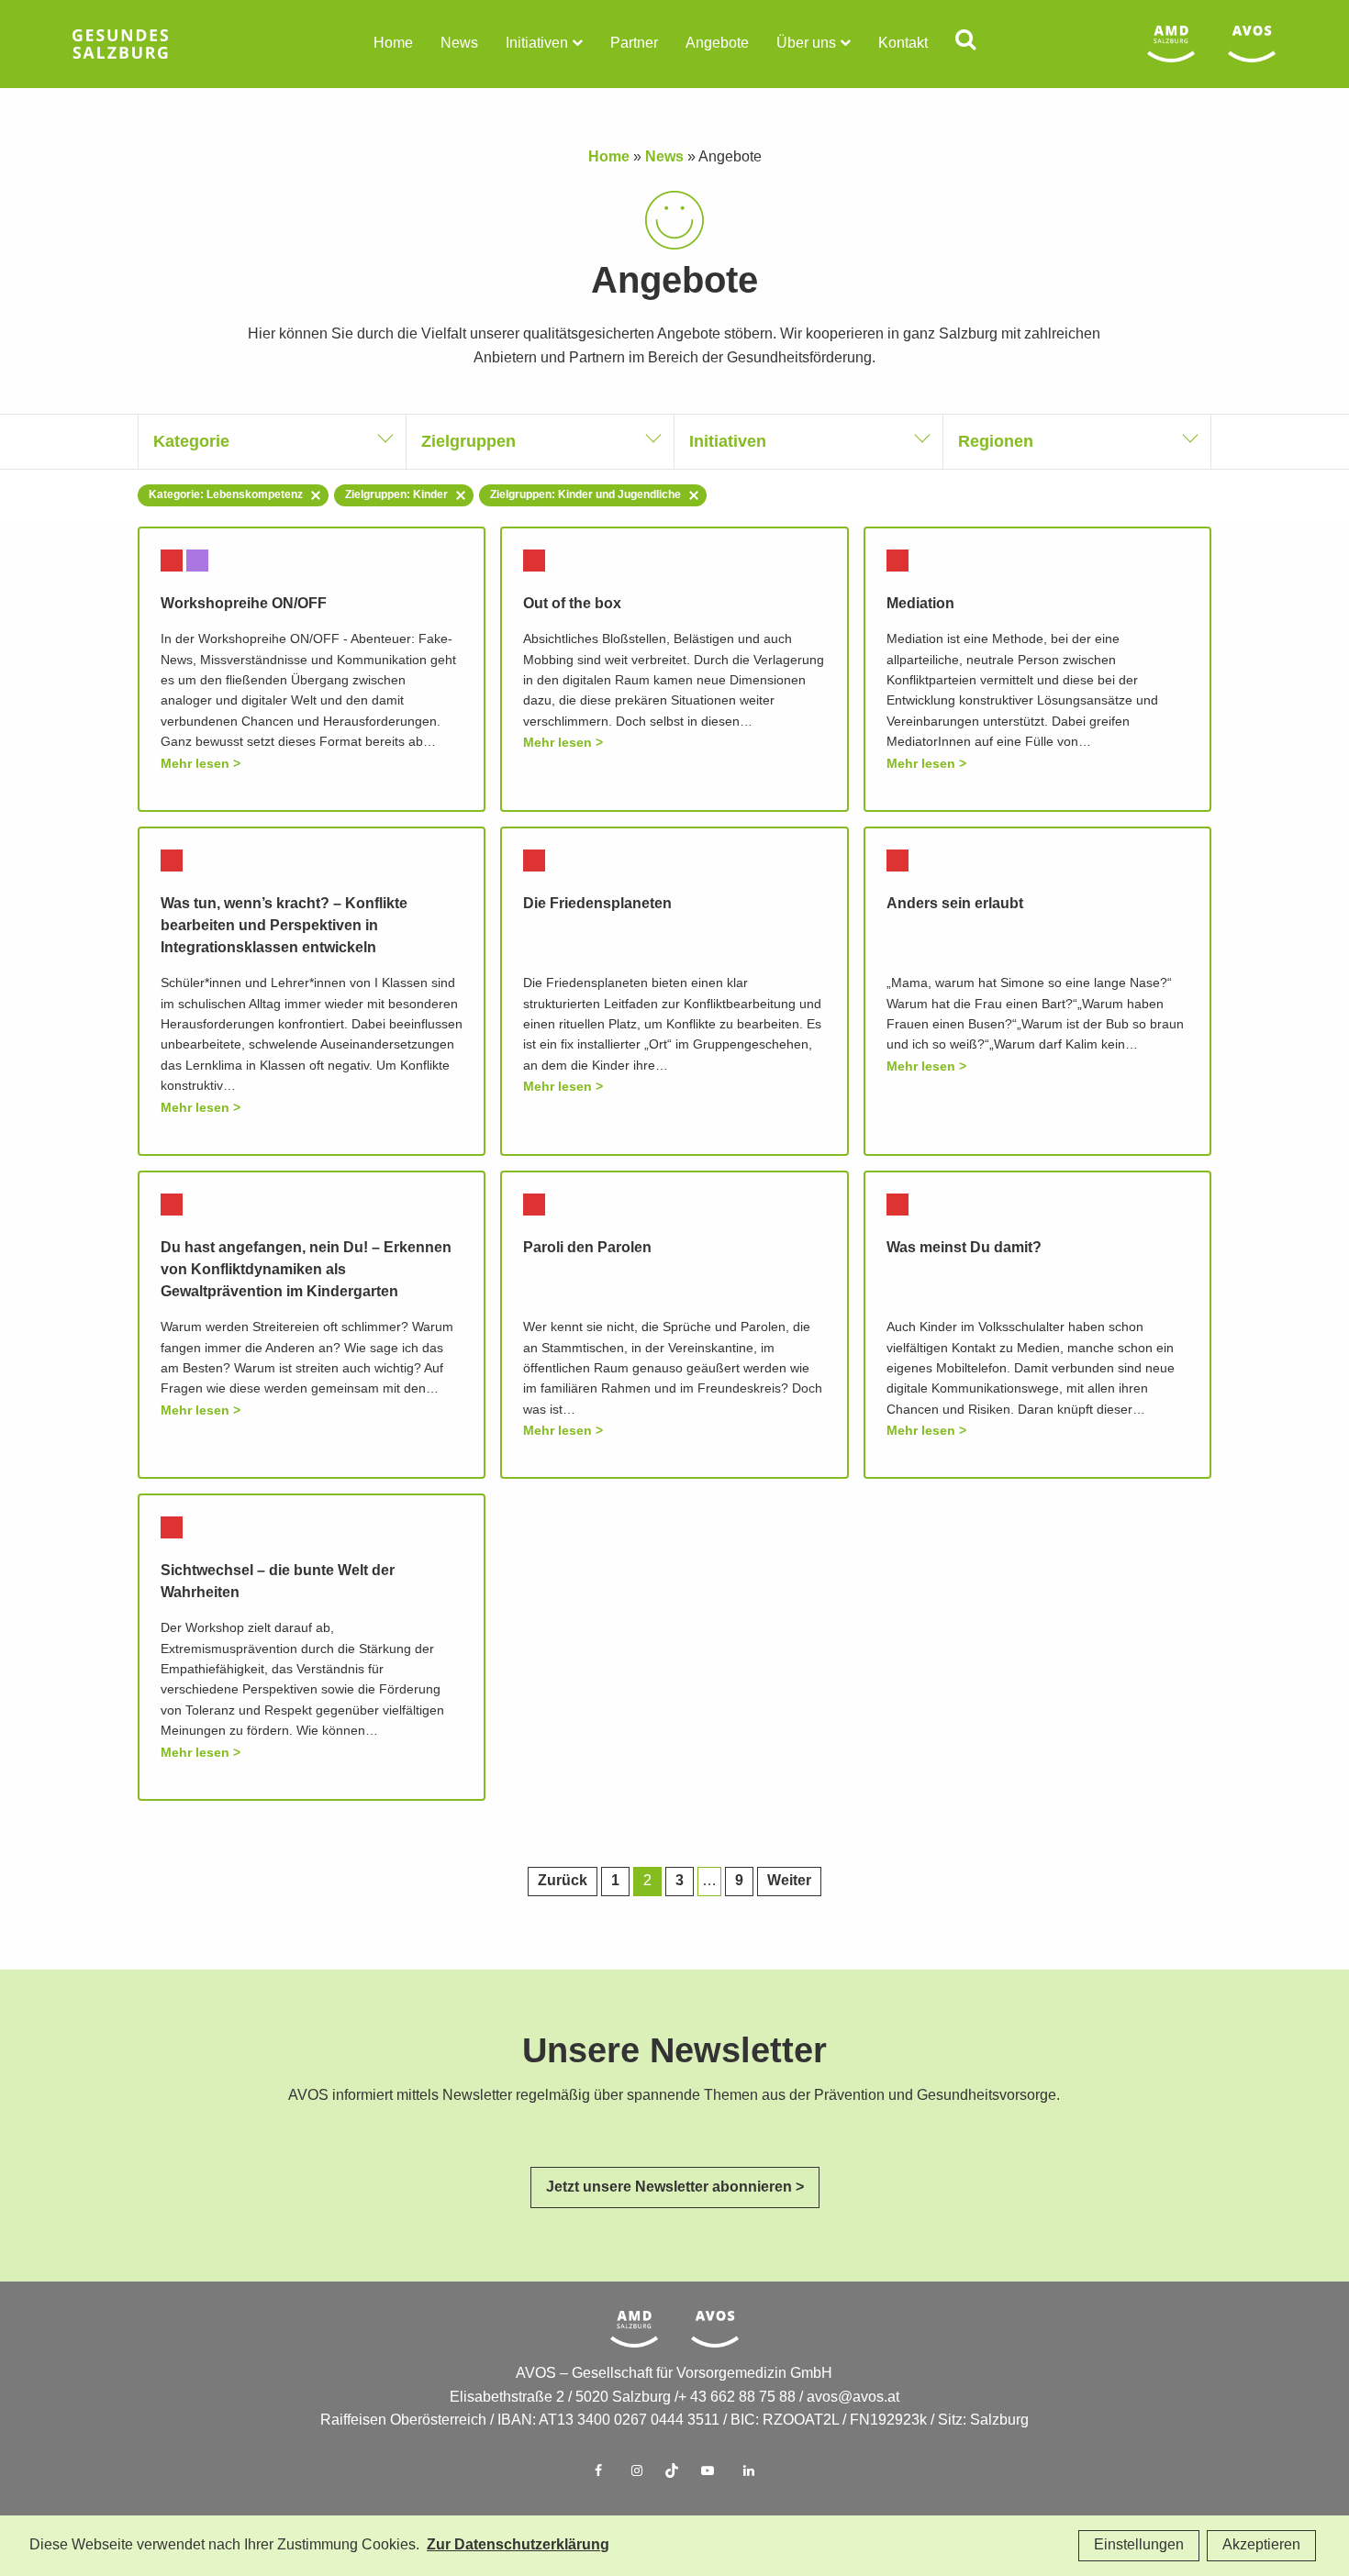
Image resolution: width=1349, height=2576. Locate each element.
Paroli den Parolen (587, 1248)
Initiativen (537, 44)
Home (393, 44)
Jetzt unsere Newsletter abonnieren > (675, 2187)
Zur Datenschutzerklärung (518, 2545)
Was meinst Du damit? (964, 1248)
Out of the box (572, 604)
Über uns (806, 44)
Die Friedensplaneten (597, 904)
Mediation (920, 604)
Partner (634, 44)
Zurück (563, 1881)
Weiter (789, 1881)
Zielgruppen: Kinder (396, 495)
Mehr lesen (195, 764)
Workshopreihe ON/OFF (244, 604)
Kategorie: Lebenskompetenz (226, 495)
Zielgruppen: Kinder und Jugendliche (585, 495)
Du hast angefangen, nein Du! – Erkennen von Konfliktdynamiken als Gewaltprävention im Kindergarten (306, 1270)
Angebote (717, 44)
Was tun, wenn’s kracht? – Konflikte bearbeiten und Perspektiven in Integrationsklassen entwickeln (284, 926)
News (459, 44)
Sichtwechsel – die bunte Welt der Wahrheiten (278, 1582)
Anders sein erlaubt (955, 904)
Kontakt (903, 44)
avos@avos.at (853, 2398)
